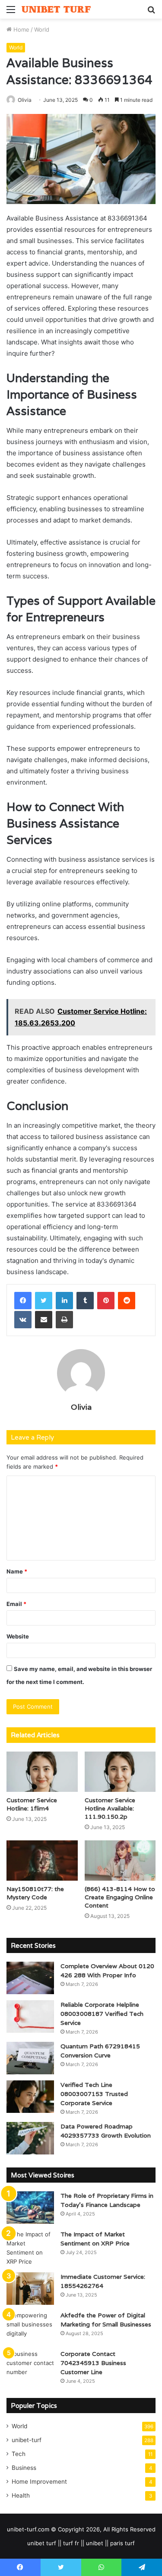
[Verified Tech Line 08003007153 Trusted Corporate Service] (30, 2097)
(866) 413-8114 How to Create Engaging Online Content (120, 1897)
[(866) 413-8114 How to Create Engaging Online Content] (120, 1861)
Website (18, 1636)
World (42, 29)
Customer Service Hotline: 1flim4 (32, 1804)
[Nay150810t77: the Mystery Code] (42, 1861)
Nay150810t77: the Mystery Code (35, 1893)
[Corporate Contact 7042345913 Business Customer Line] (30, 2366)
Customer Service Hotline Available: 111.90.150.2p (110, 1808)
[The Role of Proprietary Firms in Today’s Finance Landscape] (30, 2208)
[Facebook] (23, 1301)
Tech (19, 2454)
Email (16, 1604)
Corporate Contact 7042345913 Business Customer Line (93, 2363)
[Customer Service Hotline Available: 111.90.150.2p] (120, 1772)
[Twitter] (44, 1301)
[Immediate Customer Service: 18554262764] (30, 2289)
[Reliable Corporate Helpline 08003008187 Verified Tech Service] (30, 2016)
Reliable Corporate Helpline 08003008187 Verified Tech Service (102, 2014)
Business (24, 2468)
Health (21, 2495)
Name (17, 1571)
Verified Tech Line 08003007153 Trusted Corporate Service (94, 2094)
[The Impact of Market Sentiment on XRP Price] (30, 2248)
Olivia (25, 100)
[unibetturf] (56, 9)
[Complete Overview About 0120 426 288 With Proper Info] (30, 1978)
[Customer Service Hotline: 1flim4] (42, 1772)
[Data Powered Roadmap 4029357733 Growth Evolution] (30, 2138)
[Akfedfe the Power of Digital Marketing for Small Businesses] (30, 2327)
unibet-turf (27, 2440)
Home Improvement (39, 2482)
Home (21, 29)
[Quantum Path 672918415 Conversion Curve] (30, 2058)
